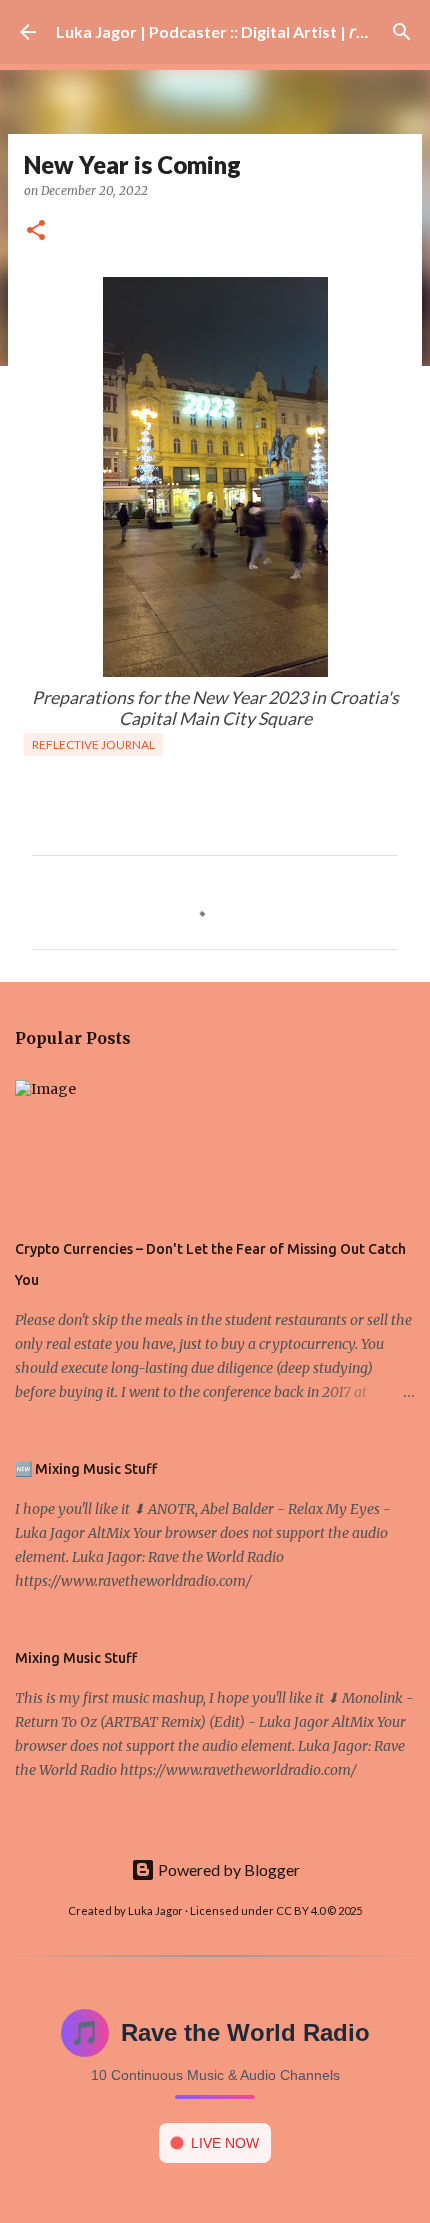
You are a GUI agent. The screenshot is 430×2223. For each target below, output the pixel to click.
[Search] (402, 32)
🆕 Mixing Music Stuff (86, 1469)
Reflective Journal (93, 744)
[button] (36, 231)
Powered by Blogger (227, 1869)
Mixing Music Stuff (76, 1658)
